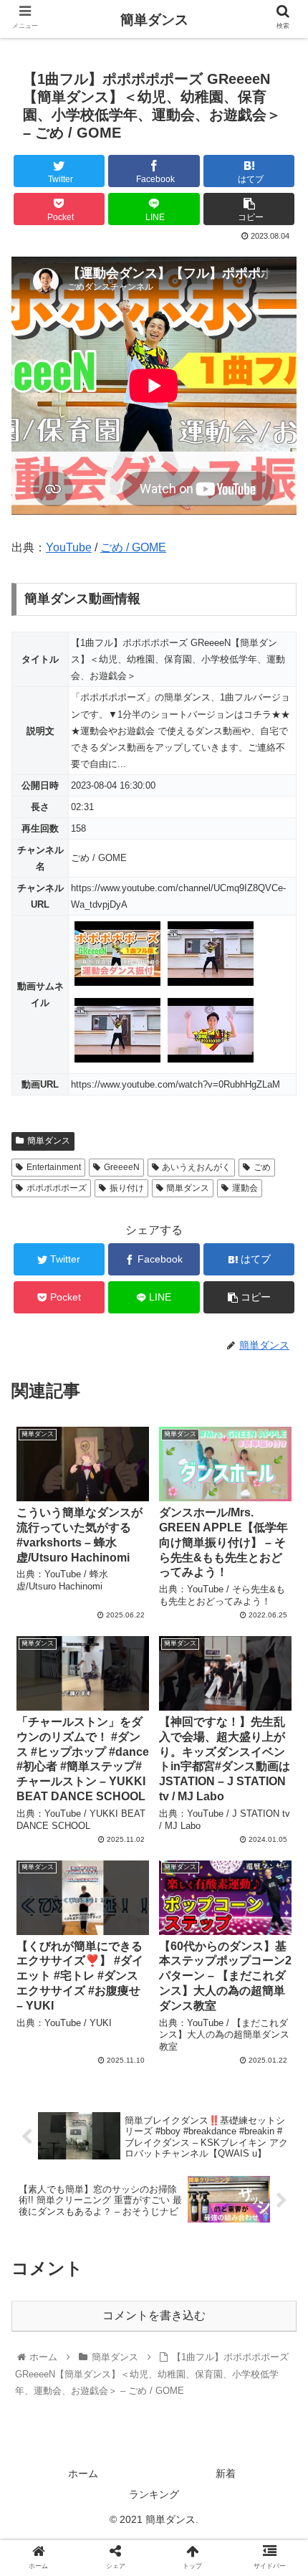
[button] (278, 1697)
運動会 (245, 1188)
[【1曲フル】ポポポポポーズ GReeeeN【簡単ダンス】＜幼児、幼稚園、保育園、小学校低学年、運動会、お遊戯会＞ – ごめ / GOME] (189, 2399)
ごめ (262, 1167)
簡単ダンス (49, 1141)
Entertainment (54, 1167)
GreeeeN (122, 1167)
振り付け (127, 1188)
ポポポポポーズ (57, 1188)
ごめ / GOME (133, 547)
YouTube (69, 547)
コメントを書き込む (154, 2315)
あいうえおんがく (196, 1167)
